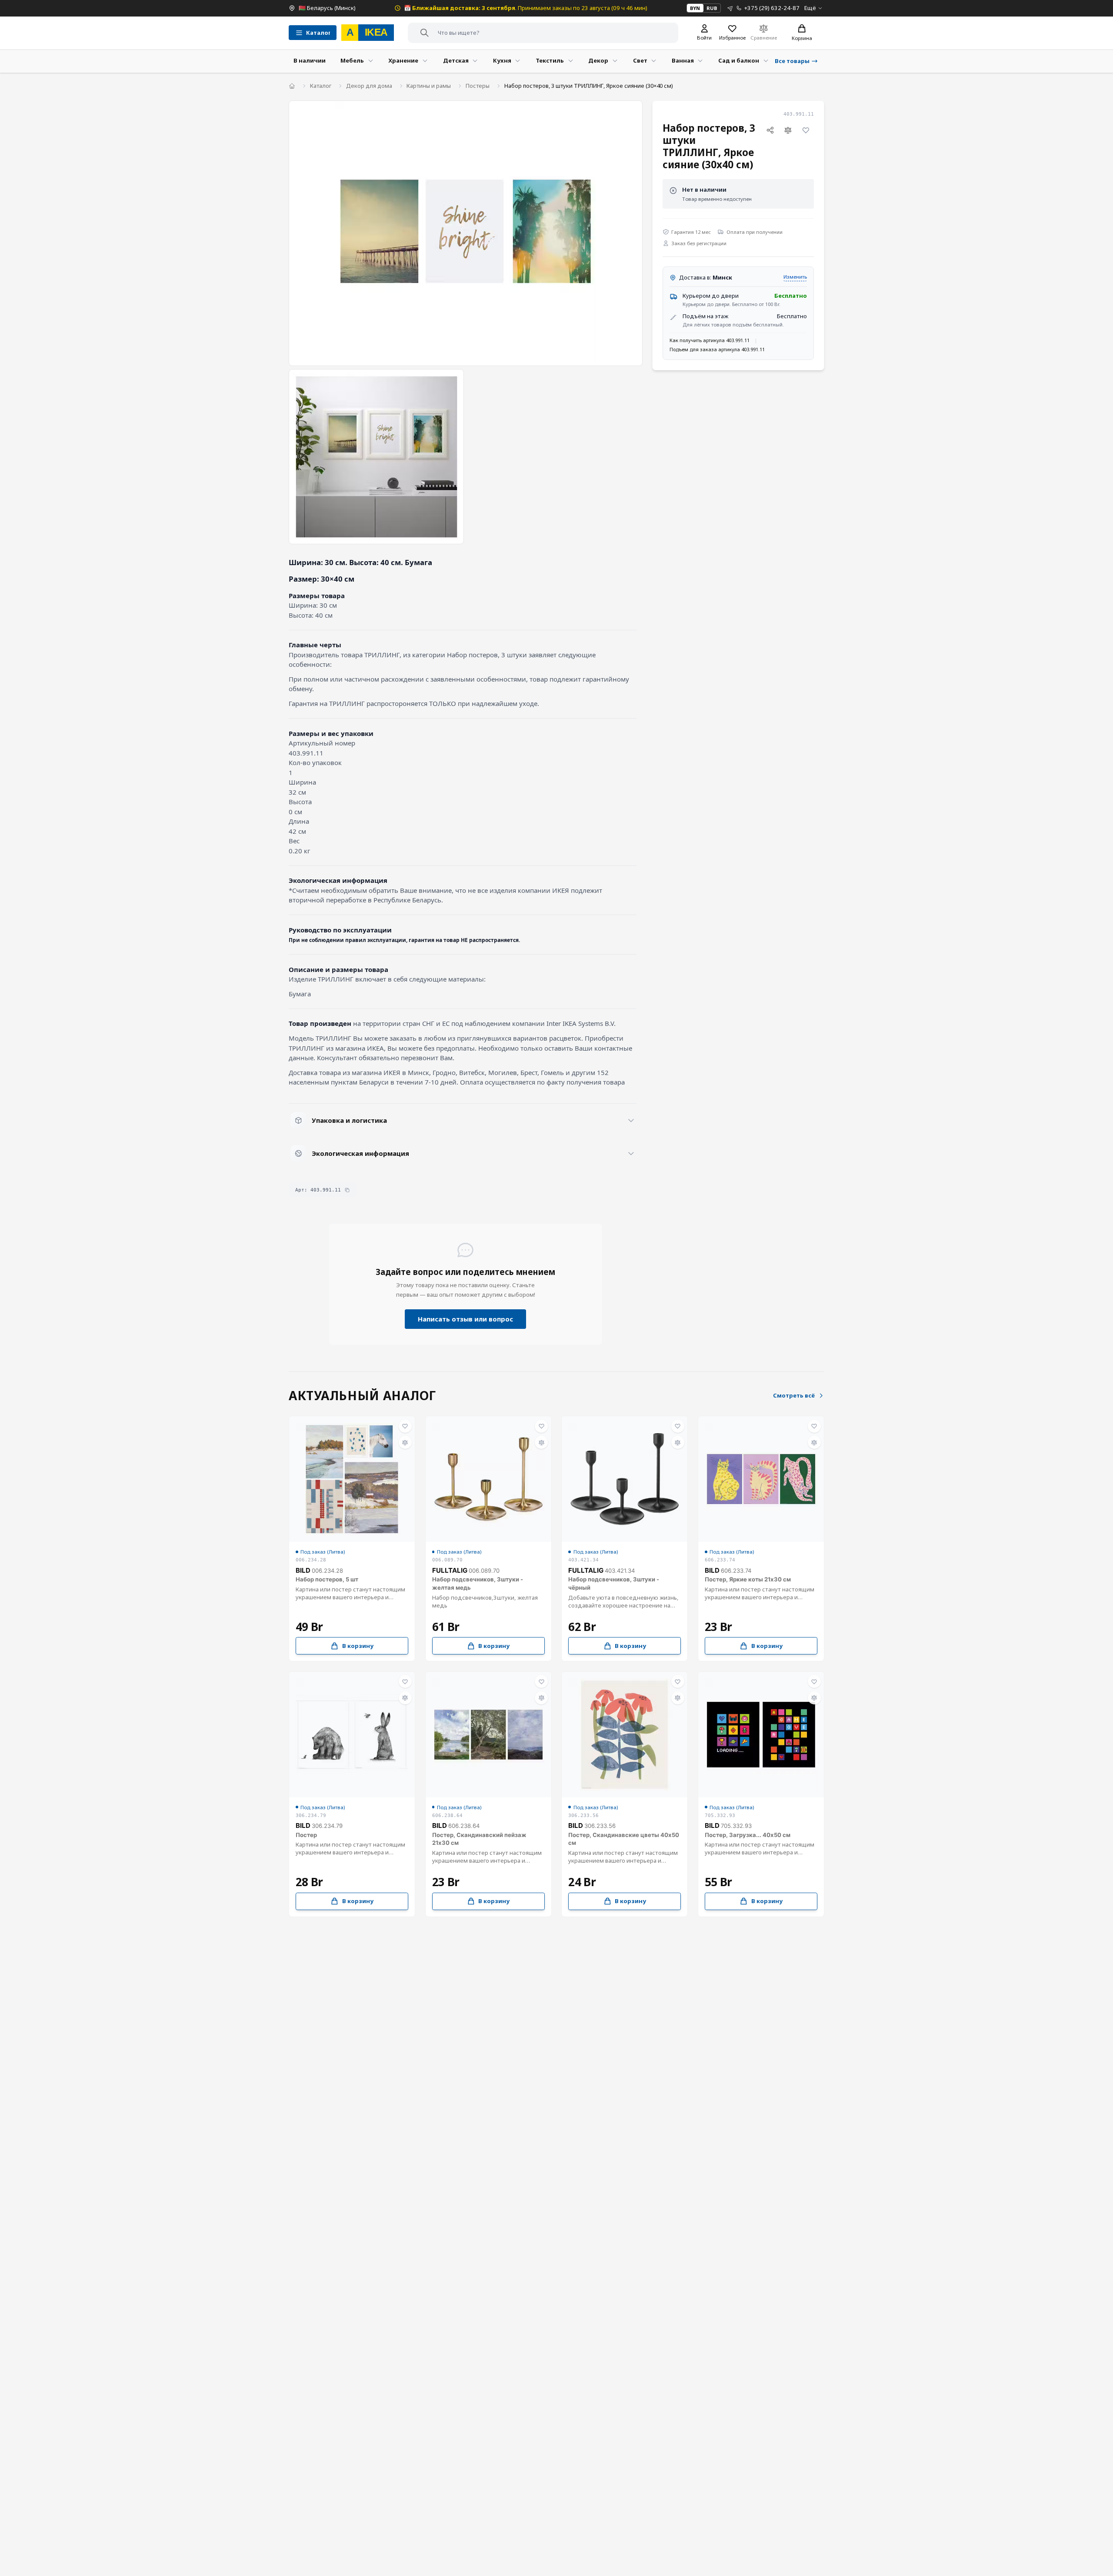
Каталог (321, 86)
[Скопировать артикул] (347, 1190)
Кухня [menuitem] (502, 60)
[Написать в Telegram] (730, 8)
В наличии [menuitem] (310, 60)
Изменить (795, 277)
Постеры (478, 86)
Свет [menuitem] (640, 60)
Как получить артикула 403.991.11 (710, 340)
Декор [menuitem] (598, 60)
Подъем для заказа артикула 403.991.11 (717, 349)
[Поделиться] (770, 130)
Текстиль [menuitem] (550, 60)
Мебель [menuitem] (352, 60)
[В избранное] (806, 130)
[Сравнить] (788, 130)
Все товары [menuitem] (792, 61)
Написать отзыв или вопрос (465, 1319)
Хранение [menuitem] (403, 60)
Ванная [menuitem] (683, 60)
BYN (695, 8)
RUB (712, 8)
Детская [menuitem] (456, 60)
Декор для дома (369, 86)
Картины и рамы (429, 86)
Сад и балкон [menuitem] (739, 60)
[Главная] (292, 86)
